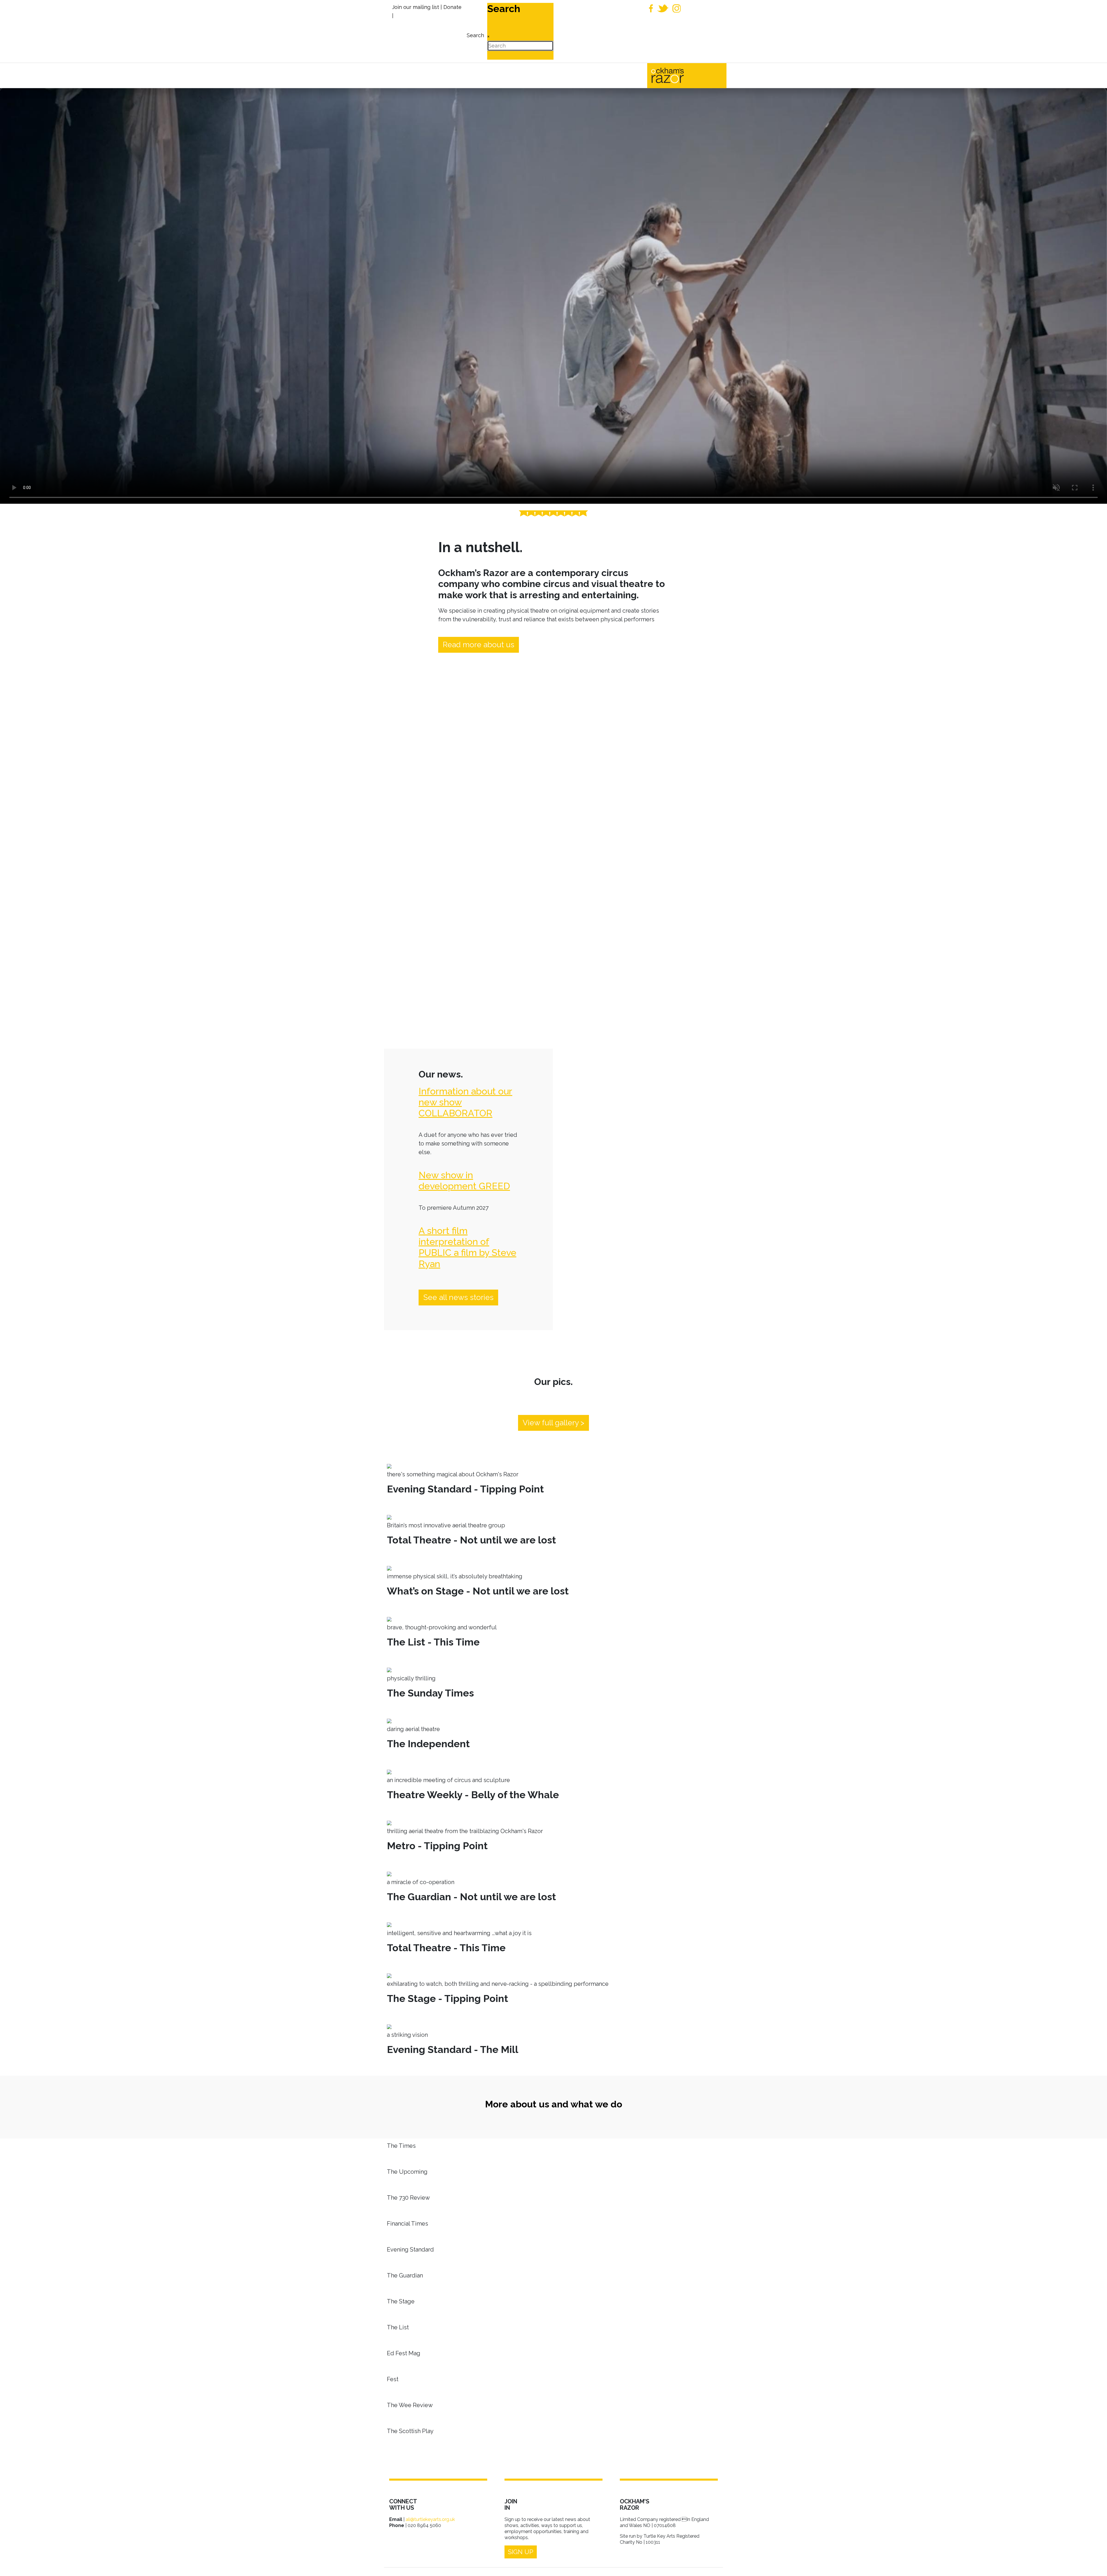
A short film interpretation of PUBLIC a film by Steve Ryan (467, 1247)
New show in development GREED (464, 1181)
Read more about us (479, 645)
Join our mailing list (416, 7)
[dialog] (475, 31)
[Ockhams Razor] (680, 75)
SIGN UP (521, 2552)
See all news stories (458, 1297)
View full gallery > (553, 1423)
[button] (1094, 2563)
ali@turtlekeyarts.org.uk (430, 2519)
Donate (452, 7)
